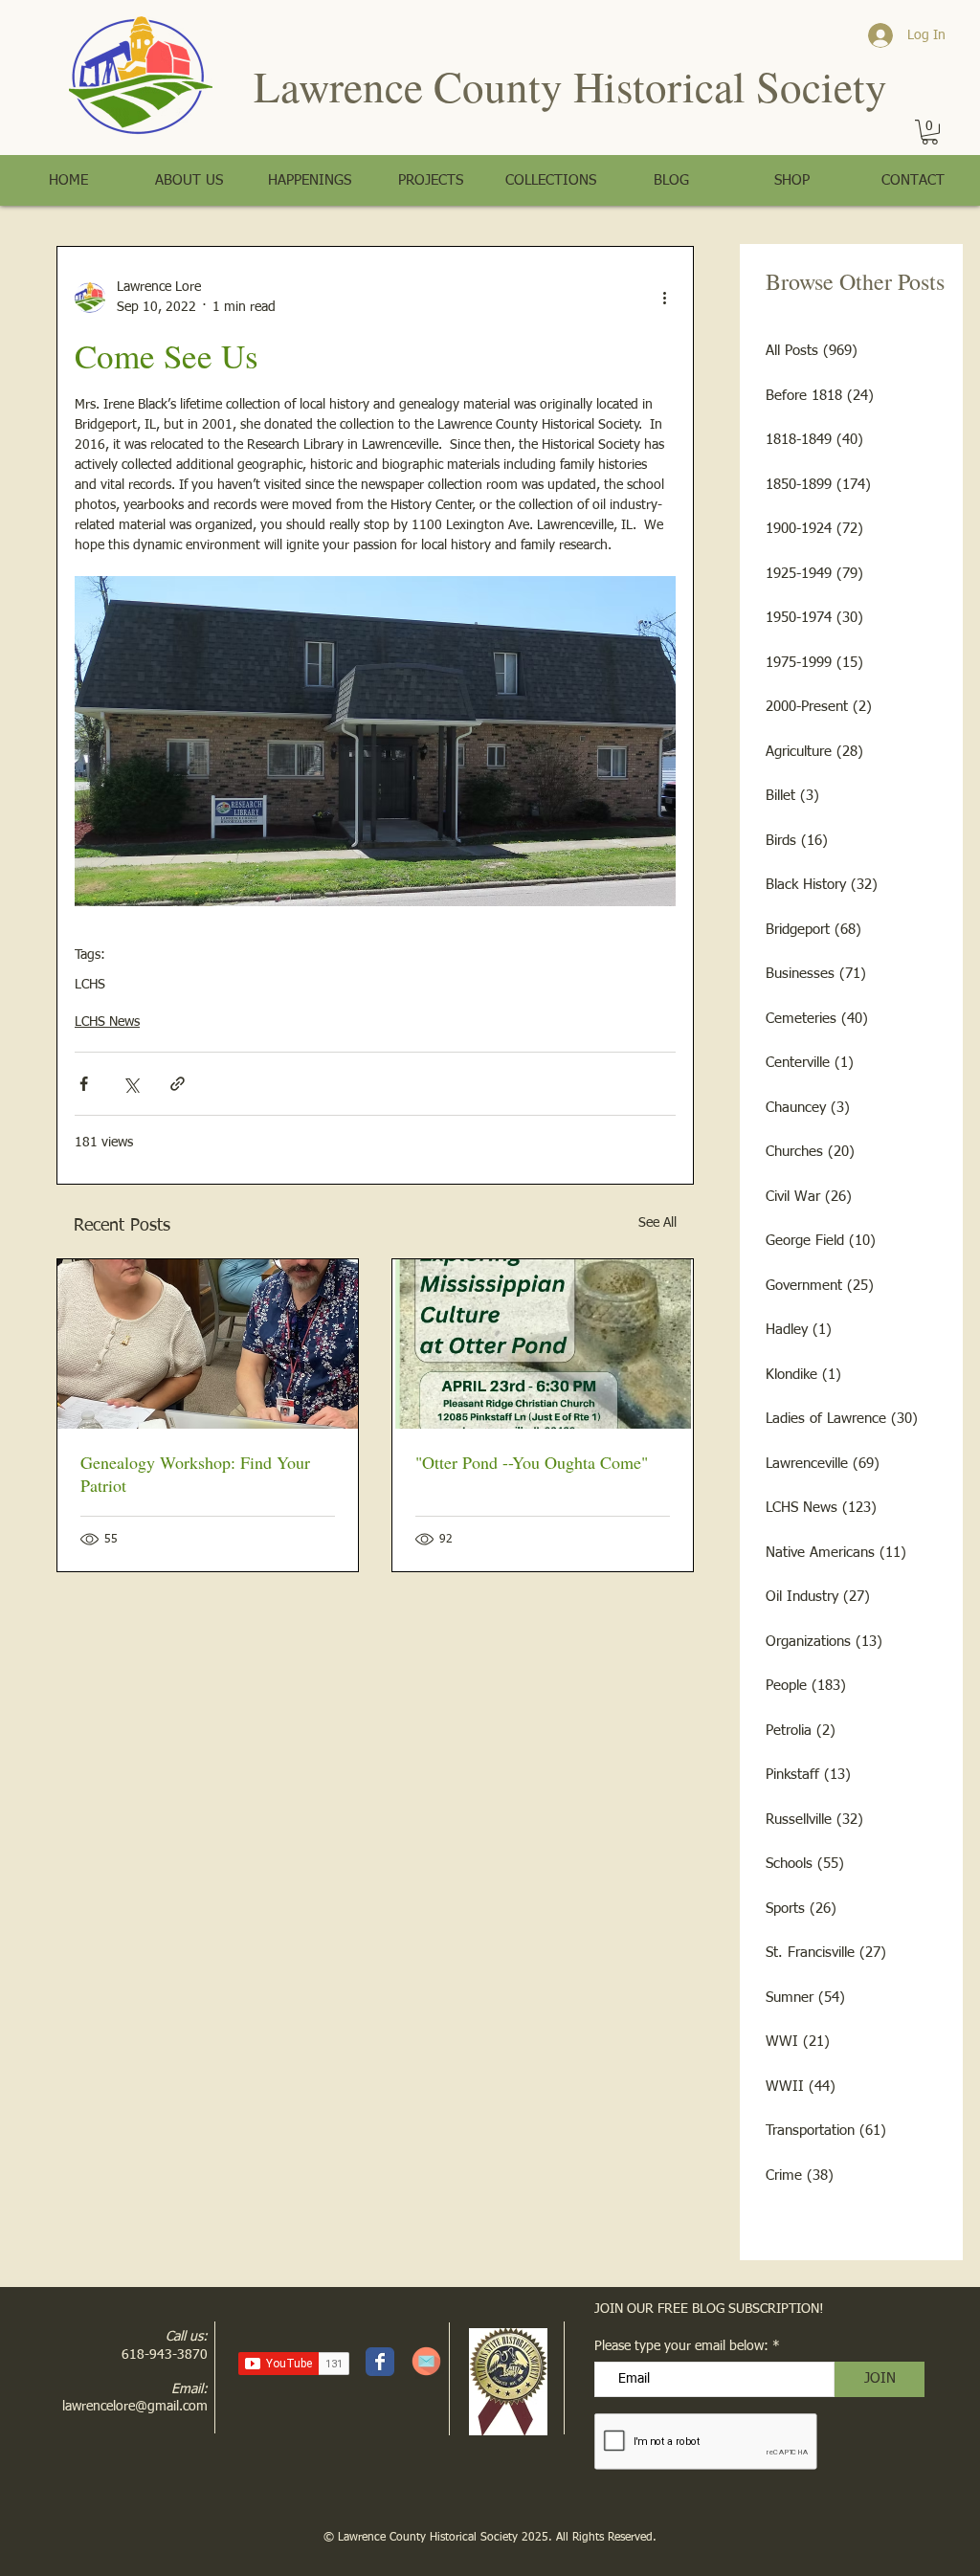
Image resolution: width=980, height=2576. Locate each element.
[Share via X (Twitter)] (131, 1084)
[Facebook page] (380, 2362)
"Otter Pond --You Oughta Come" (532, 1462)
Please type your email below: (681, 2346)
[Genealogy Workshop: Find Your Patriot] (208, 1344)
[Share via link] (178, 1084)
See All (657, 1223)
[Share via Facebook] (84, 1084)
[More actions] (664, 298)
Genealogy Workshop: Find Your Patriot (195, 1474)
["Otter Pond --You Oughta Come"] (543, 1344)
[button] (930, 132)
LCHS (90, 985)
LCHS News (107, 1022)
